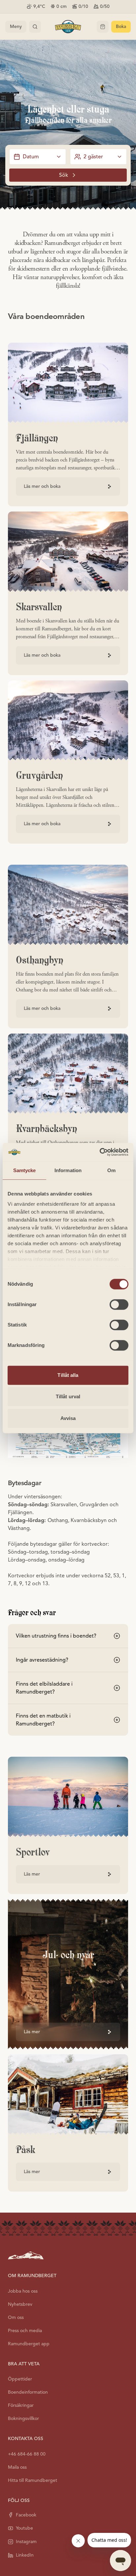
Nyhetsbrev (20, 2304)
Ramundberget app (29, 2344)
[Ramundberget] (68, 27)
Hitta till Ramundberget (33, 2480)
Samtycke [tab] (25, 1170)
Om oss (16, 2317)
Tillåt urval (68, 1396)
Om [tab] (111, 1170)
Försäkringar (21, 2405)
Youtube (24, 2528)
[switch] (119, 1304)
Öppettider (20, 2379)
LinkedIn (25, 2555)
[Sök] (35, 27)
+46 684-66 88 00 (27, 2454)
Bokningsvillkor (23, 2418)
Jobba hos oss (23, 2291)
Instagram (26, 2542)
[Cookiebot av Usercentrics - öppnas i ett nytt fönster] (100, 1152)
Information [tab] (68, 1170)
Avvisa (68, 1418)
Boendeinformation (28, 2392)
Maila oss (17, 2467)
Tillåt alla (68, 1375)
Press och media (25, 2331)
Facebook (26, 2515)
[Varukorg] (103, 27)
